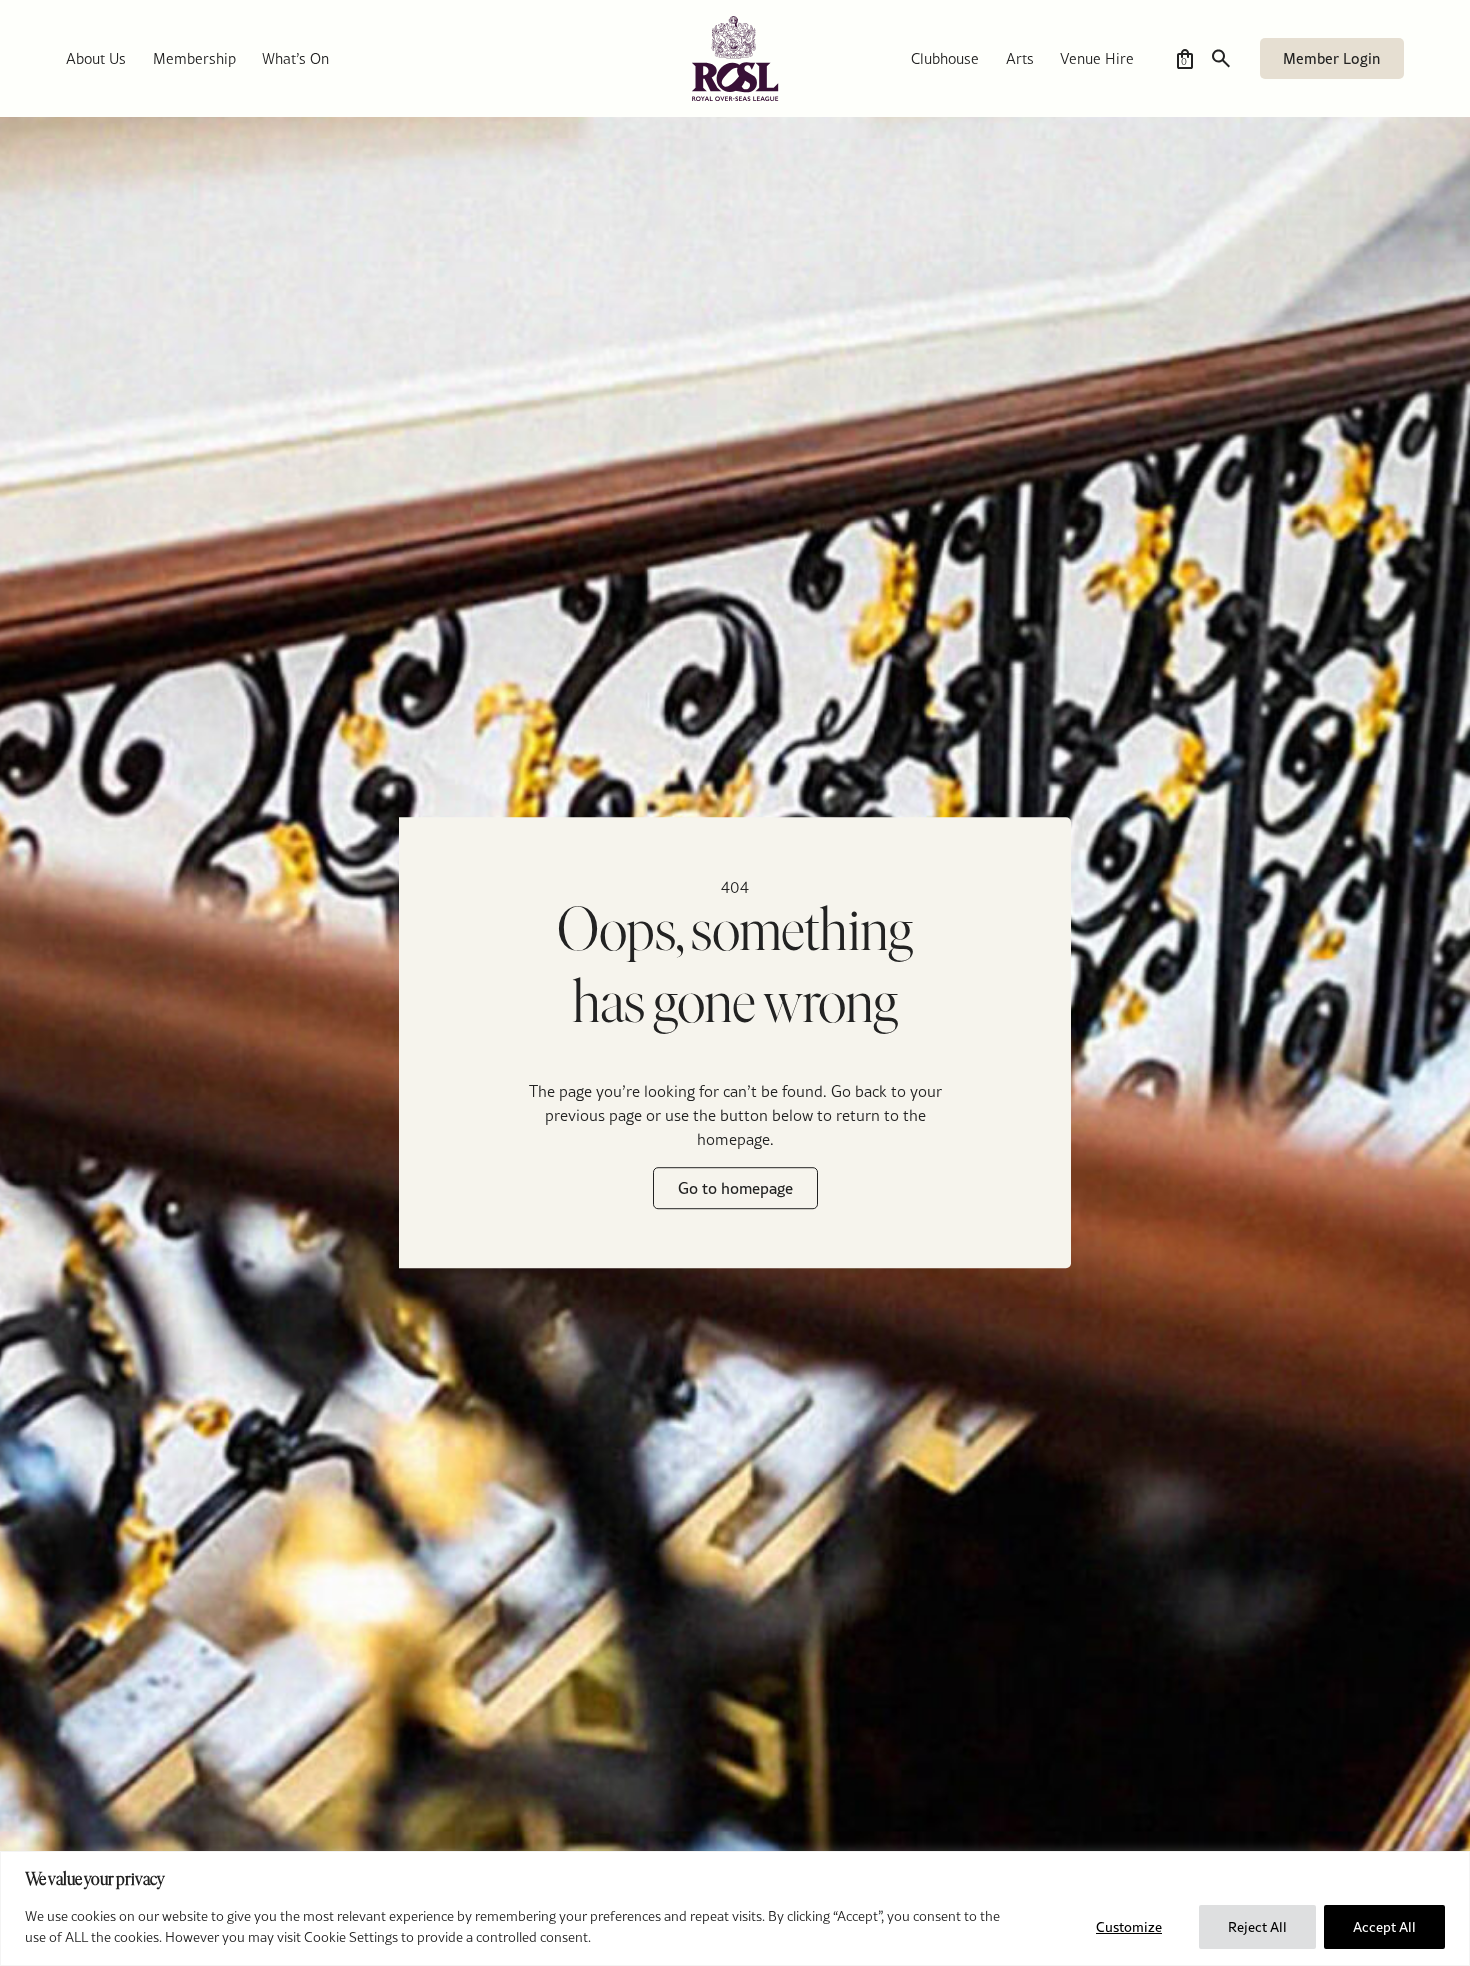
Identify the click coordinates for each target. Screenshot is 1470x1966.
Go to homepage (735, 1189)
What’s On (295, 58)
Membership (194, 58)
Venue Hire (1097, 58)
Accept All (1384, 1927)
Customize (1129, 1927)
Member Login (1331, 58)
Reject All (1257, 1927)
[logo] (735, 58)
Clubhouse (945, 58)
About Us (96, 58)
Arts (1020, 58)
